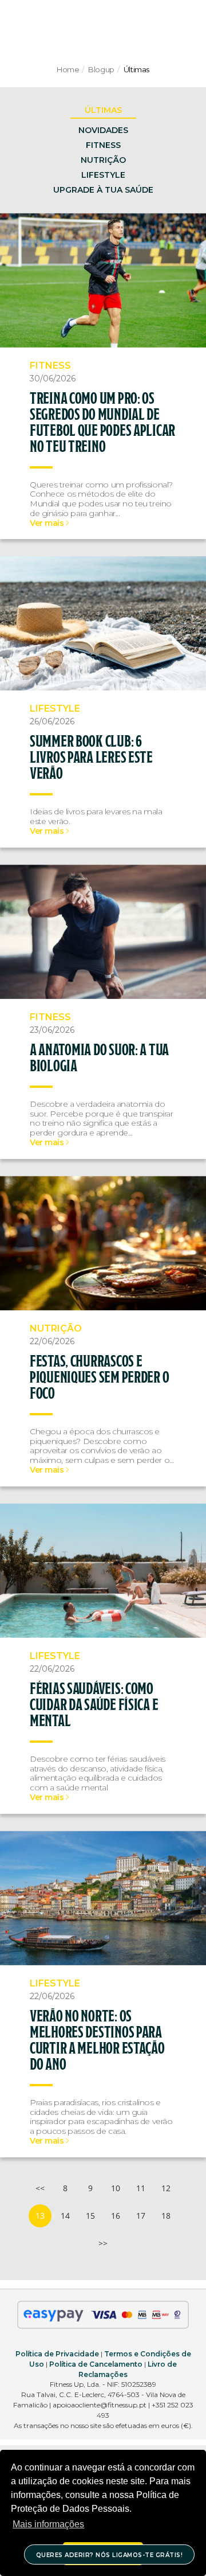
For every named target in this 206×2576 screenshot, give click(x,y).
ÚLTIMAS (103, 110)
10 (116, 2188)
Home (68, 69)
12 (166, 2188)
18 (166, 2216)
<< (40, 2188)
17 (141, 2216)
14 (65, 2216)
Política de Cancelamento (96, 2364)
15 (90, 2216)
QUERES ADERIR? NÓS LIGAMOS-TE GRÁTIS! (110, 2555)
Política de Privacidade (57, 2354)
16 (116, 2216)
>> (103, 2243)
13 (40, 2216)
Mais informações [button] (48, 2524)
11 (141, 2188)
